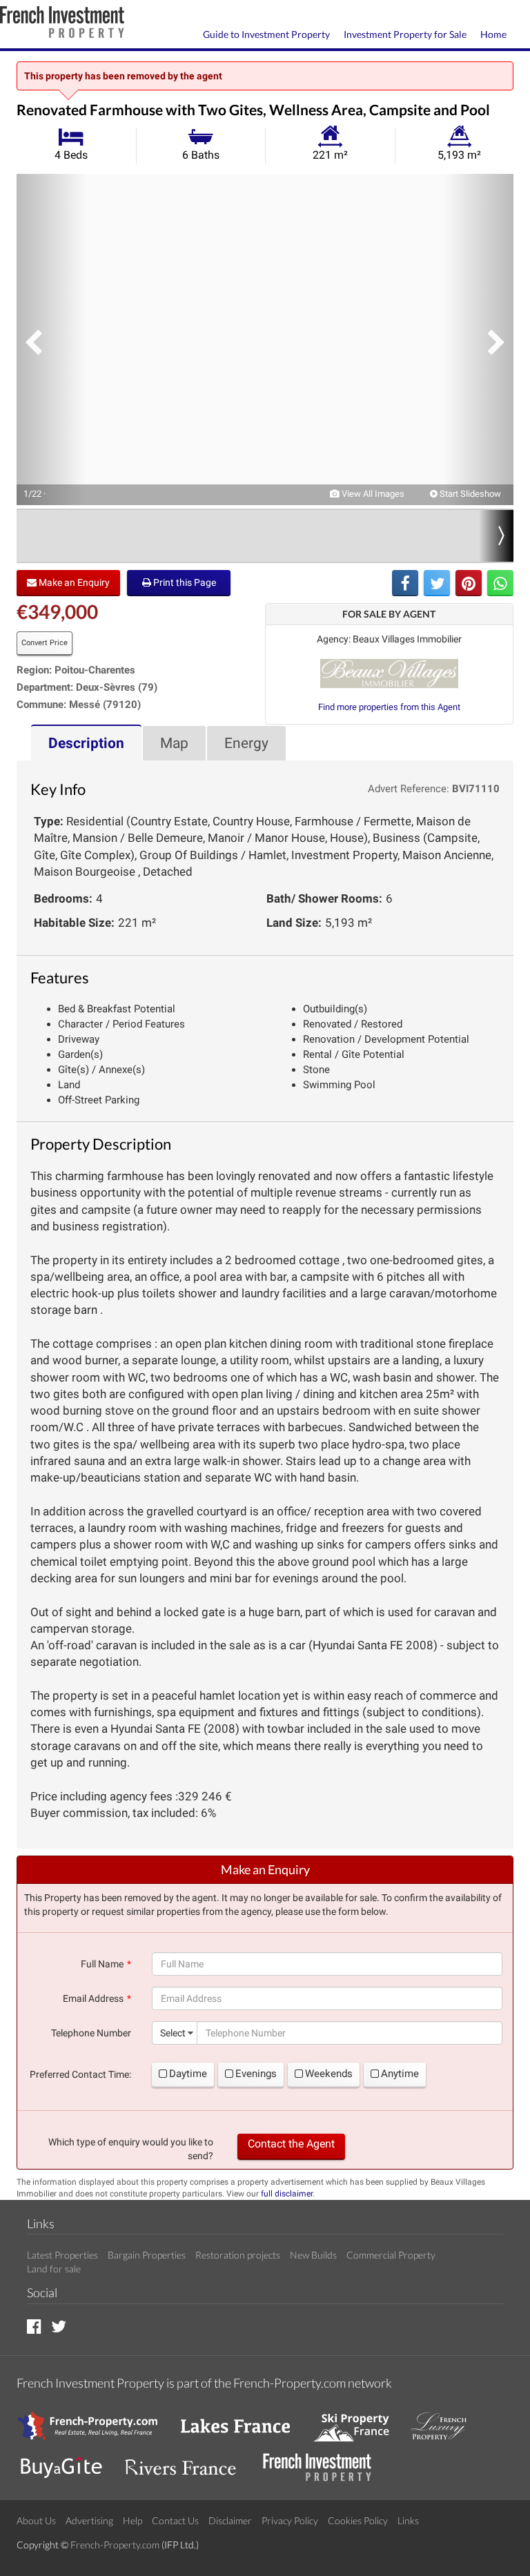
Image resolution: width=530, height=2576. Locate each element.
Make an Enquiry (73, 582)
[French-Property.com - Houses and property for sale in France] (96, 2420)
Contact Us (175, 2520)
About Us (36, 2520)
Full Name (102, 1964)
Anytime (400, 2074)
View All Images (372, 494)
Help (132, 2520)
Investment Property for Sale (405, 34)
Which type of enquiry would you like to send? (131, 2149)
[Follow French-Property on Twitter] (59, 2326)
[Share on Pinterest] (469, 583)
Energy (246, 743)
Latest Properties (62, 2255)
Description (86, 743)
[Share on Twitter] (437, 583)
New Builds (313, 2255)
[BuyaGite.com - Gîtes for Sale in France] (68, 2461)
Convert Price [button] (45, 643)
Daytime (188, 2074)
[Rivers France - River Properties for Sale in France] (188, 2461)
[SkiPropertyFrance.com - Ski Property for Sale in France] (358, 2420)
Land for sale (54, 2269)
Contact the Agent (291, 2144)
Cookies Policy (358, 2520)
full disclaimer (287, 2194)
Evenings (256, 2074)
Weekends (329, 2074)
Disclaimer (230, 2520)
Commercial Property (391, 2255)
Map (174, 743)
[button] (51, 340)
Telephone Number (91, 2033)
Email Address (93, 1998)
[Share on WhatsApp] (500, 583)
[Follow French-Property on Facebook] (34, 2326)
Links (408, 2520)
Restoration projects (238, 2255)
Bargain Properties (147, 2255)
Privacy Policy (290, 2520)
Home (493, 34)
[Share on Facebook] (405, 583)
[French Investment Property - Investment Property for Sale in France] (324, 2461)
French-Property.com (115, 2545)
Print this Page (184, 582)
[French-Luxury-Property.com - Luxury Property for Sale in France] (446, 2420)
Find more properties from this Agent (389, 707)
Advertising (89, 2520)
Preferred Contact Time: (80, 2074)
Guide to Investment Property (266, 34)
